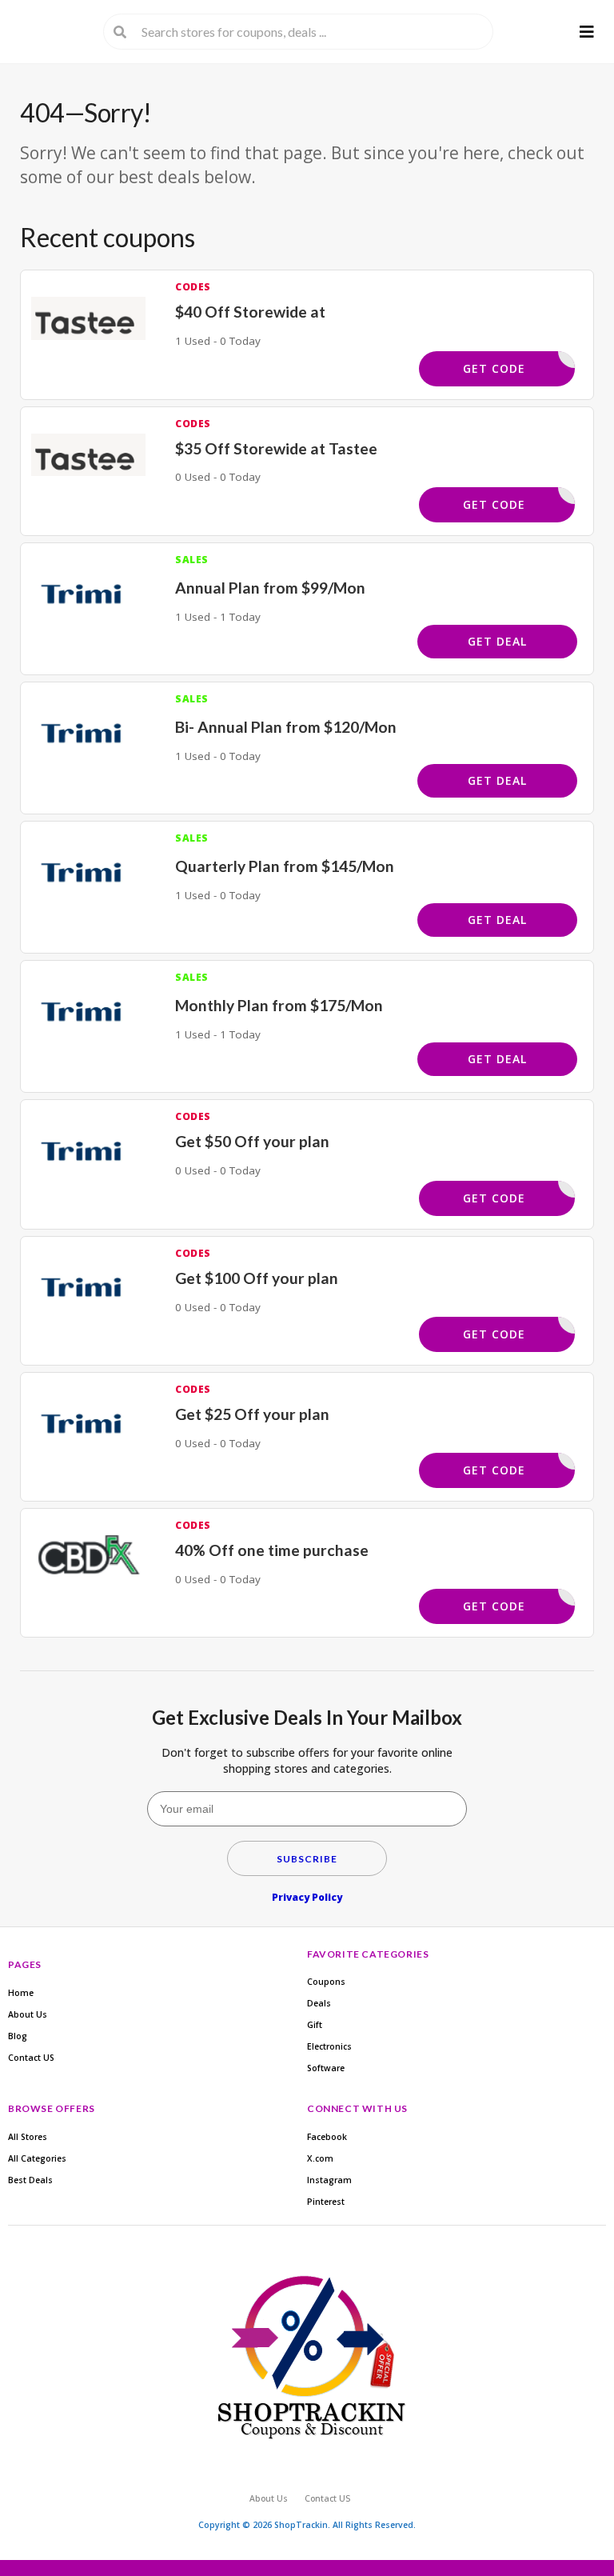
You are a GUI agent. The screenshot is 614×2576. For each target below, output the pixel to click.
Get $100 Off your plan (257, 1278)
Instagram (329, 2180)
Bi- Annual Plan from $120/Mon (286, 727)
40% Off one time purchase (272, 1550)
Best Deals (30, 2180)
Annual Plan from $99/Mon (270, 588)
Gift (315, 2025)
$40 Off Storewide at (250, 312)
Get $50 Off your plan (252, 1141)
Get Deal (497, 641)
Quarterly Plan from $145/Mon (285, 866)
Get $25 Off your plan (252, 1414)
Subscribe (307, 1859)
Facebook (327, 2137)
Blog (18, 2036)
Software (326, 2068)
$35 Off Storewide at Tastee (276, 448)
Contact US (31, 2058)
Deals (319, 2003)
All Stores (28, 2137)
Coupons (326, 1982)
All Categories (37, 2158)
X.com (320, 2158)
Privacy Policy (307, 1897)
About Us (28, 2014)
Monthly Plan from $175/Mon (279, 1005)
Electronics (329, 2046)
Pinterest (326, 2202)
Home (21, 1993)
